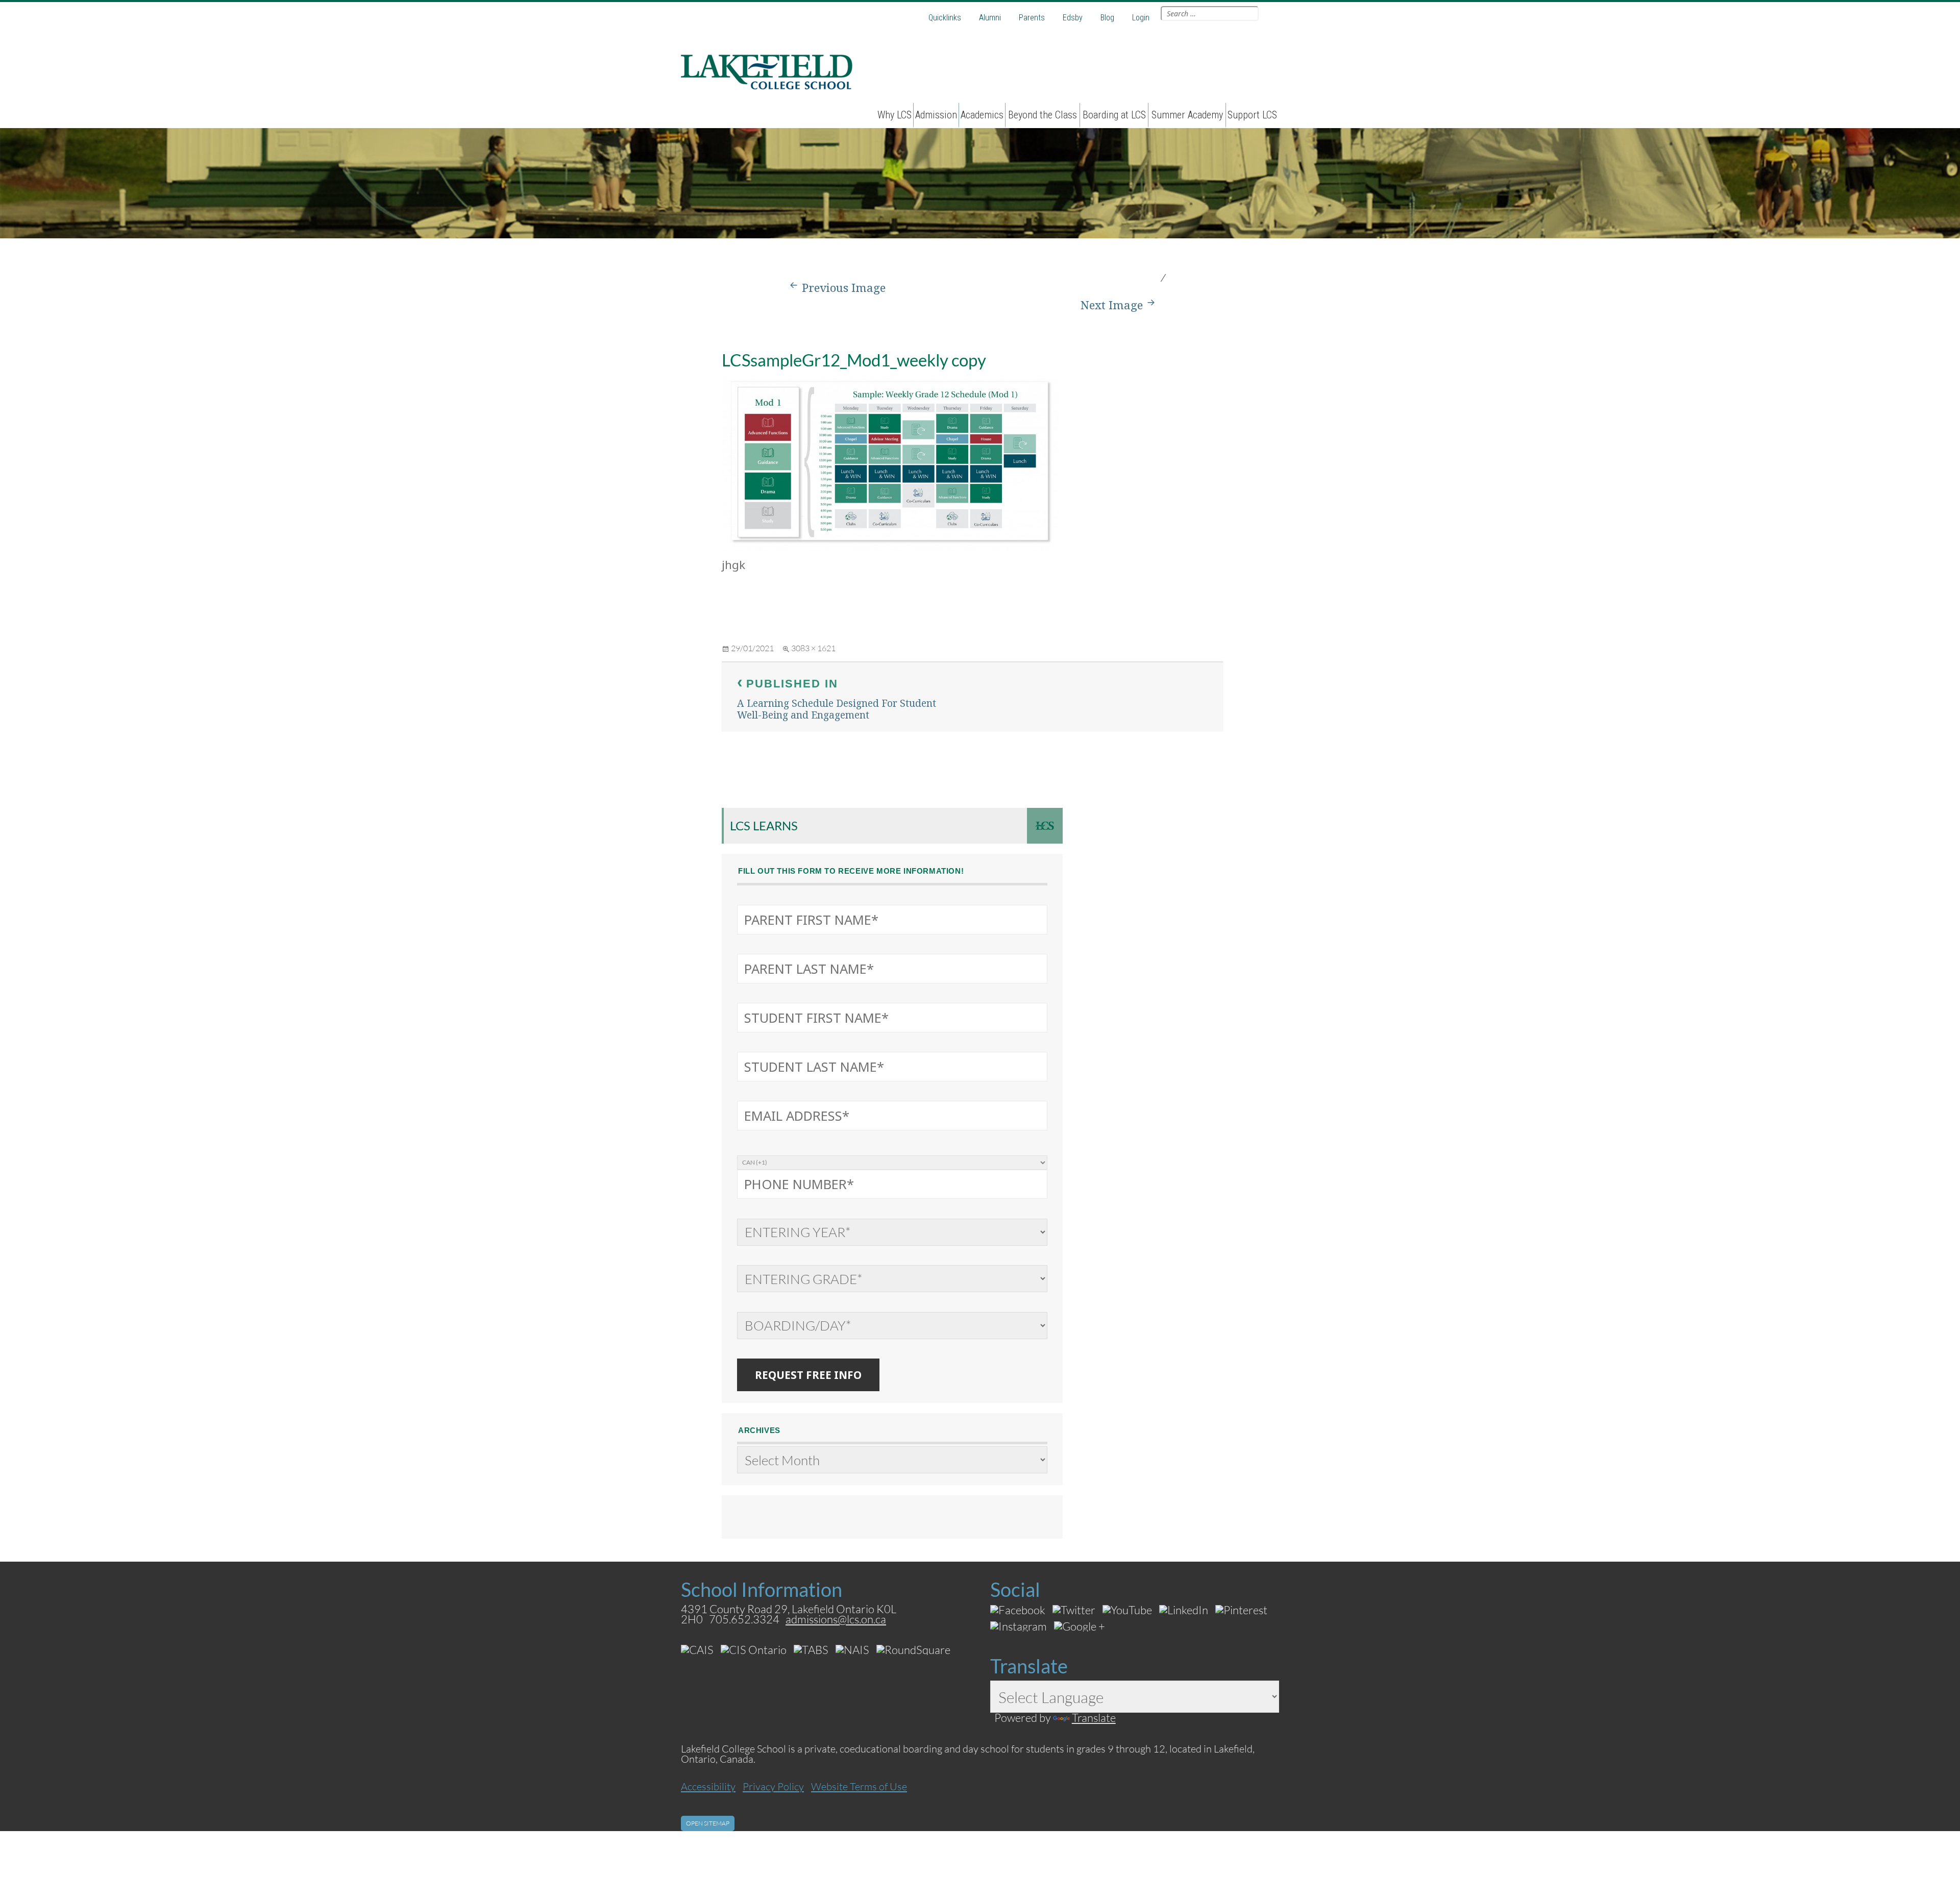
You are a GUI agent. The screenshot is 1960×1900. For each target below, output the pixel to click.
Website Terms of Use (859, 1786)
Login (1141, 18)
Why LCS (895, 115)
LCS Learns (764, 825)
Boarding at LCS (1114, 115)
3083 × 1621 (813, 648)
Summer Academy (1187, 115)
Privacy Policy (773, 1786)
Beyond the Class (1043, 115)
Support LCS (1252, 115)
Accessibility (708, 1786)
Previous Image (844, 288)
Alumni (990, 18)
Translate (1094, 1718)
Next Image (1112, 305)
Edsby (1073, 18)
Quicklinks (945, 18)
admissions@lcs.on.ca (836, 1619)
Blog (1107, 18)
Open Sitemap (708, 1823)
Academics (982, 115)
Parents (1032, 18)
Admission (936, 115)
